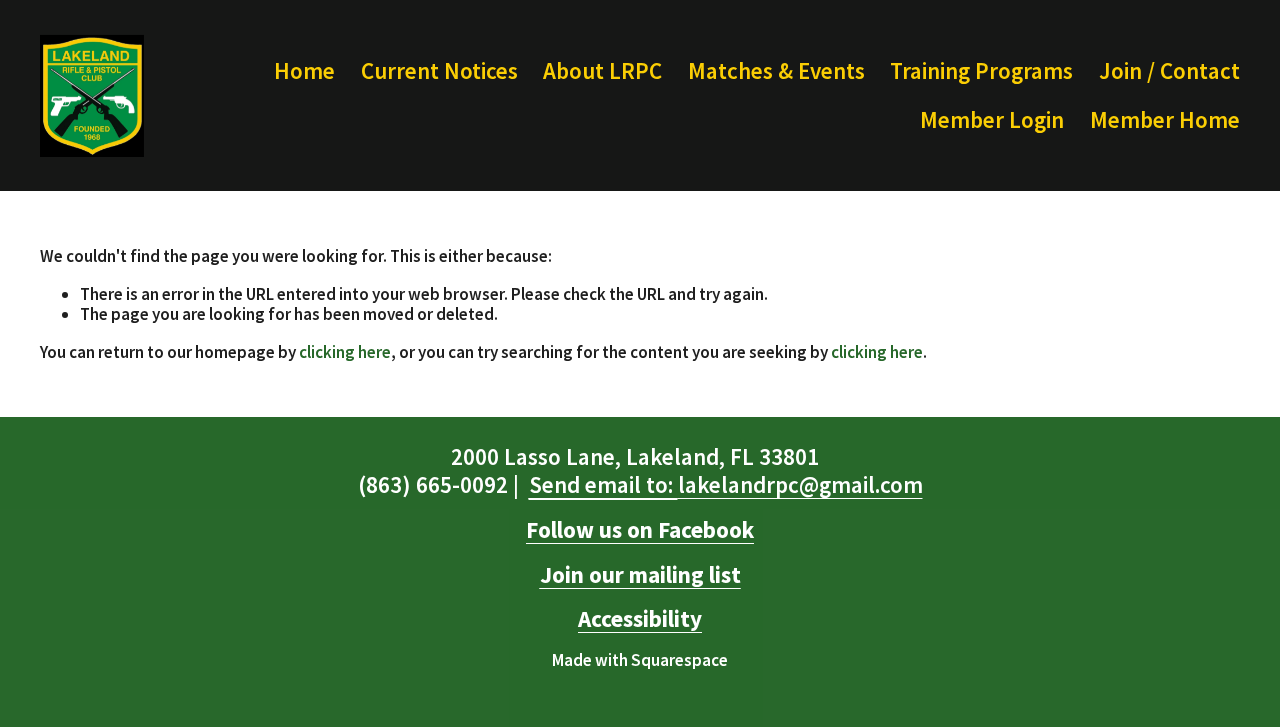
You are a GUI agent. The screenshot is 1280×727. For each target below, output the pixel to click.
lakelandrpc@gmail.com (726, 485)
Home (304, 70)
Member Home (1165, 119)
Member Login (992, 119)
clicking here (345, 352)
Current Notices (439, 70)
